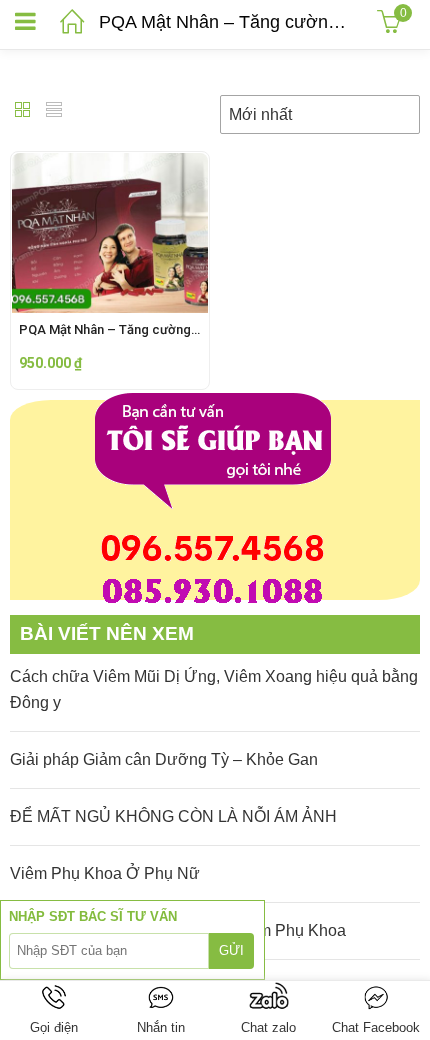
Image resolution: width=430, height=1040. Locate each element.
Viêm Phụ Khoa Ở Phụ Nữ (105, 873)
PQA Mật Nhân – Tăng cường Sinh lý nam (139, 329)
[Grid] (23, 111)
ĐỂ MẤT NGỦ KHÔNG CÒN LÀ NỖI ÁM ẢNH (173, 816)
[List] (54, 111)
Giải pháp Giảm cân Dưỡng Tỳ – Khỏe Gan (164, 759)
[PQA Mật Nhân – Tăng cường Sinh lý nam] (110, 166)
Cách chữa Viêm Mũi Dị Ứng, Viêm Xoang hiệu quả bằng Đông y (214, 689)
